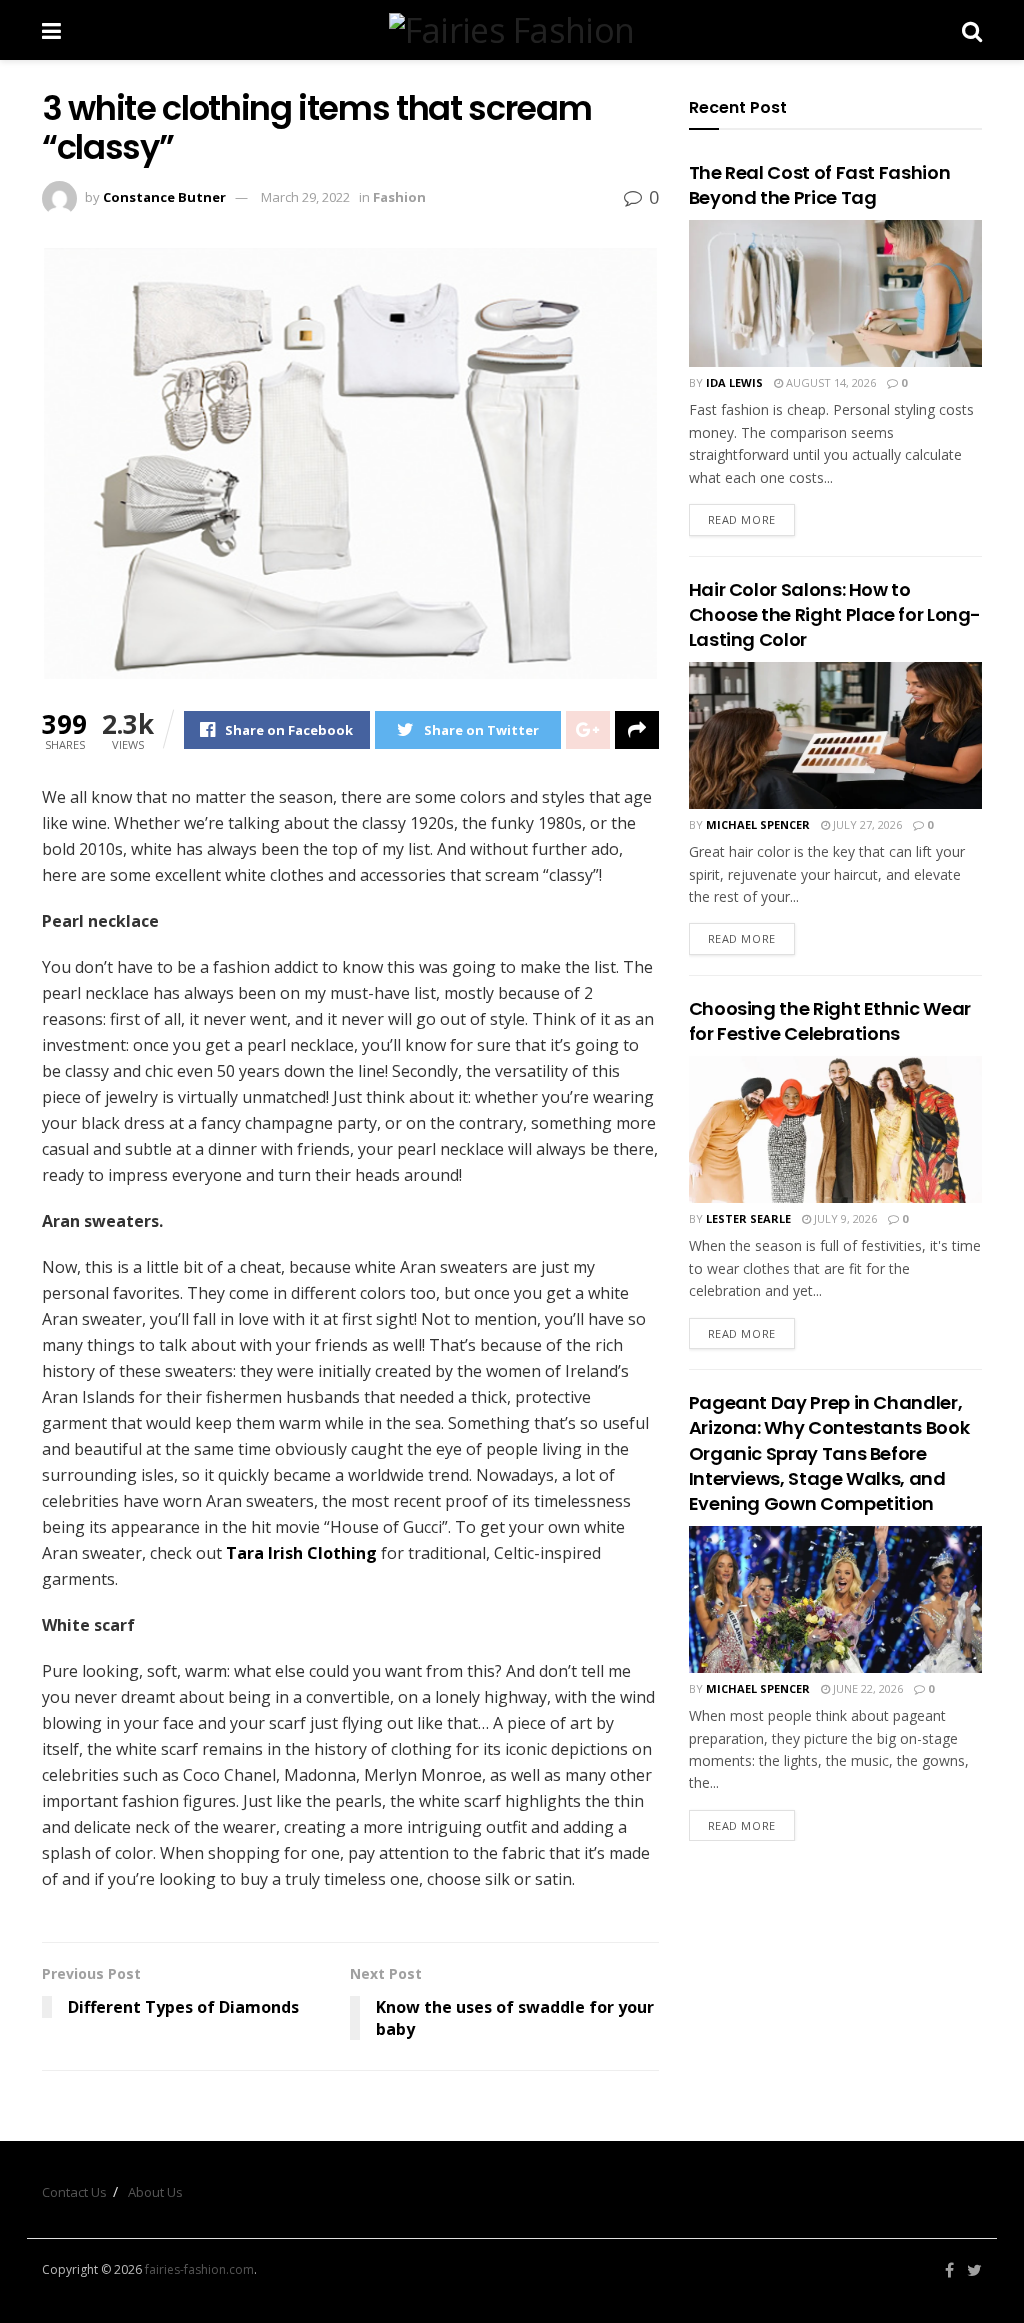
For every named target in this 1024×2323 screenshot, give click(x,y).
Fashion (399, 197)
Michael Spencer (758, 824)
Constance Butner (164, 197)
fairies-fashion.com (199, 2269)
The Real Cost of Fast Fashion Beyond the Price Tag (820, 185)
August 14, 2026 (829, 382)
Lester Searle (748, 1218)
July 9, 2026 (844, 1218)
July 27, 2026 (866, 824)
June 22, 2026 (866, 1688)
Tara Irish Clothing (303, 1553)
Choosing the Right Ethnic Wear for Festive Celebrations (830, 1021)
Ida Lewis (734, 382)
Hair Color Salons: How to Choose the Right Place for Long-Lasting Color (835, 614)
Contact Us (74, 2192)
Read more (742, 519)
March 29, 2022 (305, 197)
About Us (155, 2192)
